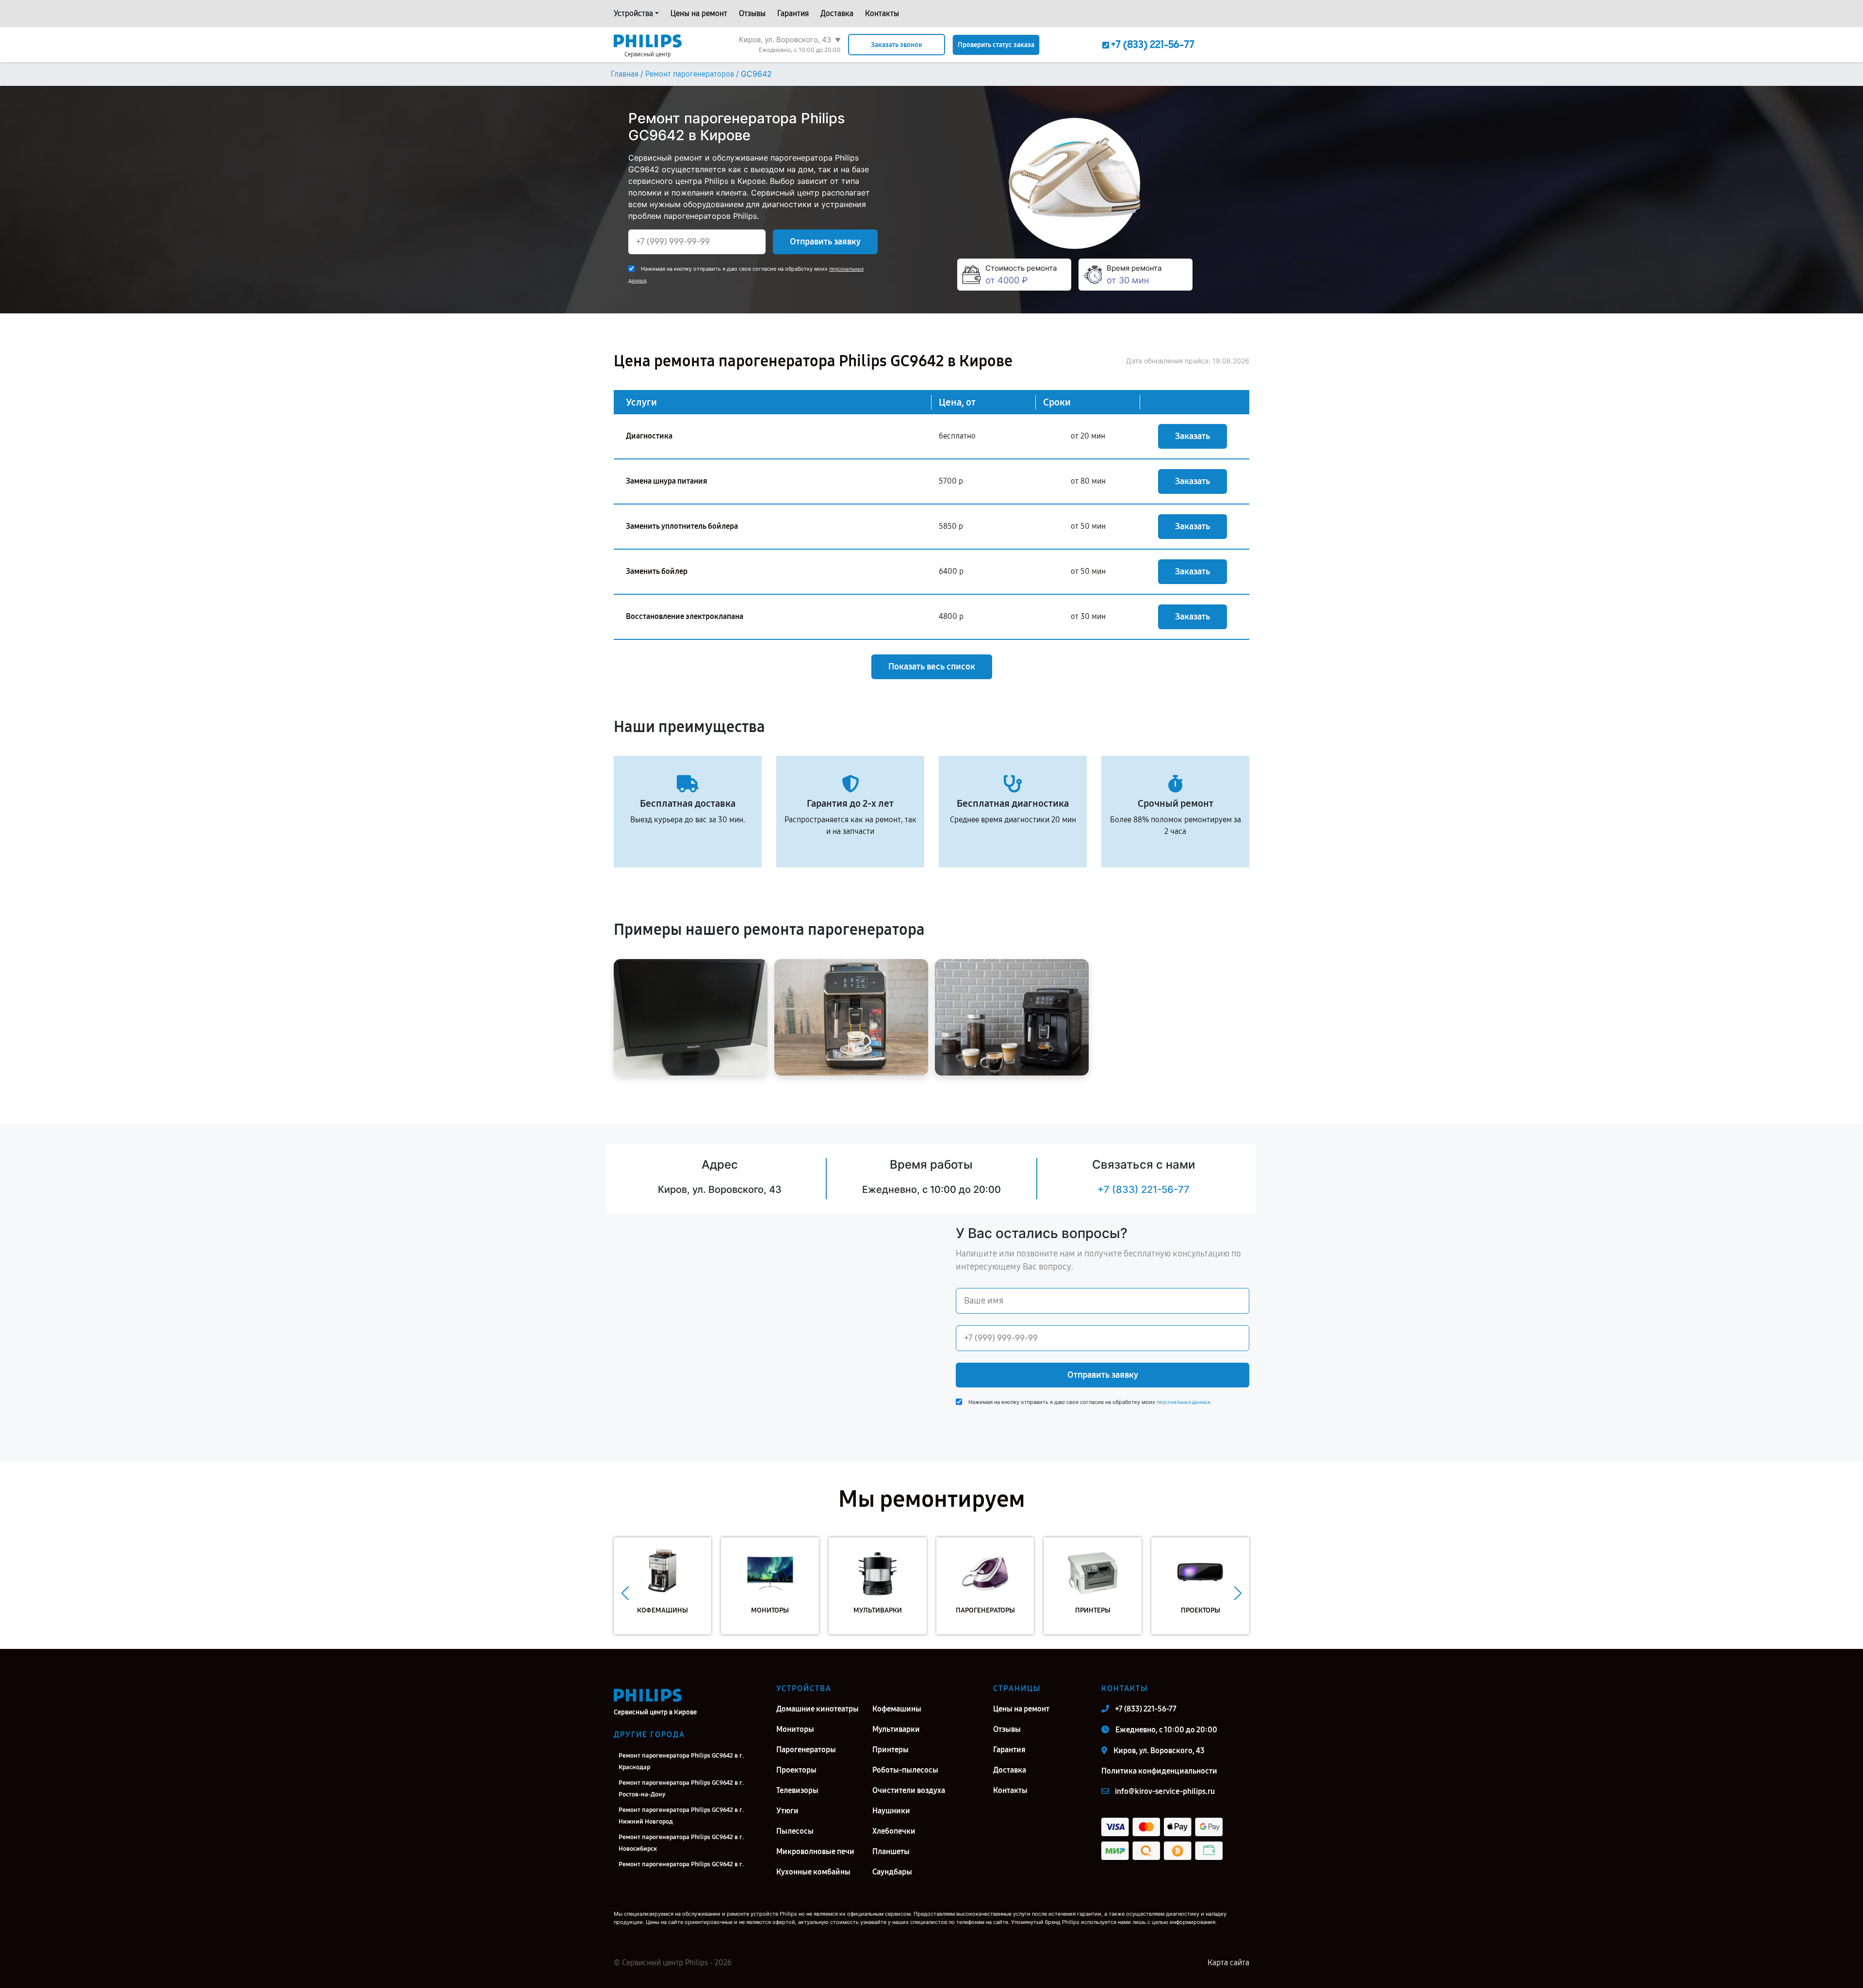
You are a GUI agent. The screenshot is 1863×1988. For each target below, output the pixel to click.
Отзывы (752, 13)
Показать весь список (932, 667)
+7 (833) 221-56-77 (1144, 1190)
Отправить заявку (825, 242)
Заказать (1193, 436)
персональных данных (1183, 1402)
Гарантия (793, 13)
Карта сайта (1228, 1963)
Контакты (882, 13)
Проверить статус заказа (996, 45)
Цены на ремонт (699, 13)
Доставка (837, 13)
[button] (625, 1593)
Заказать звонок (897, 45)
